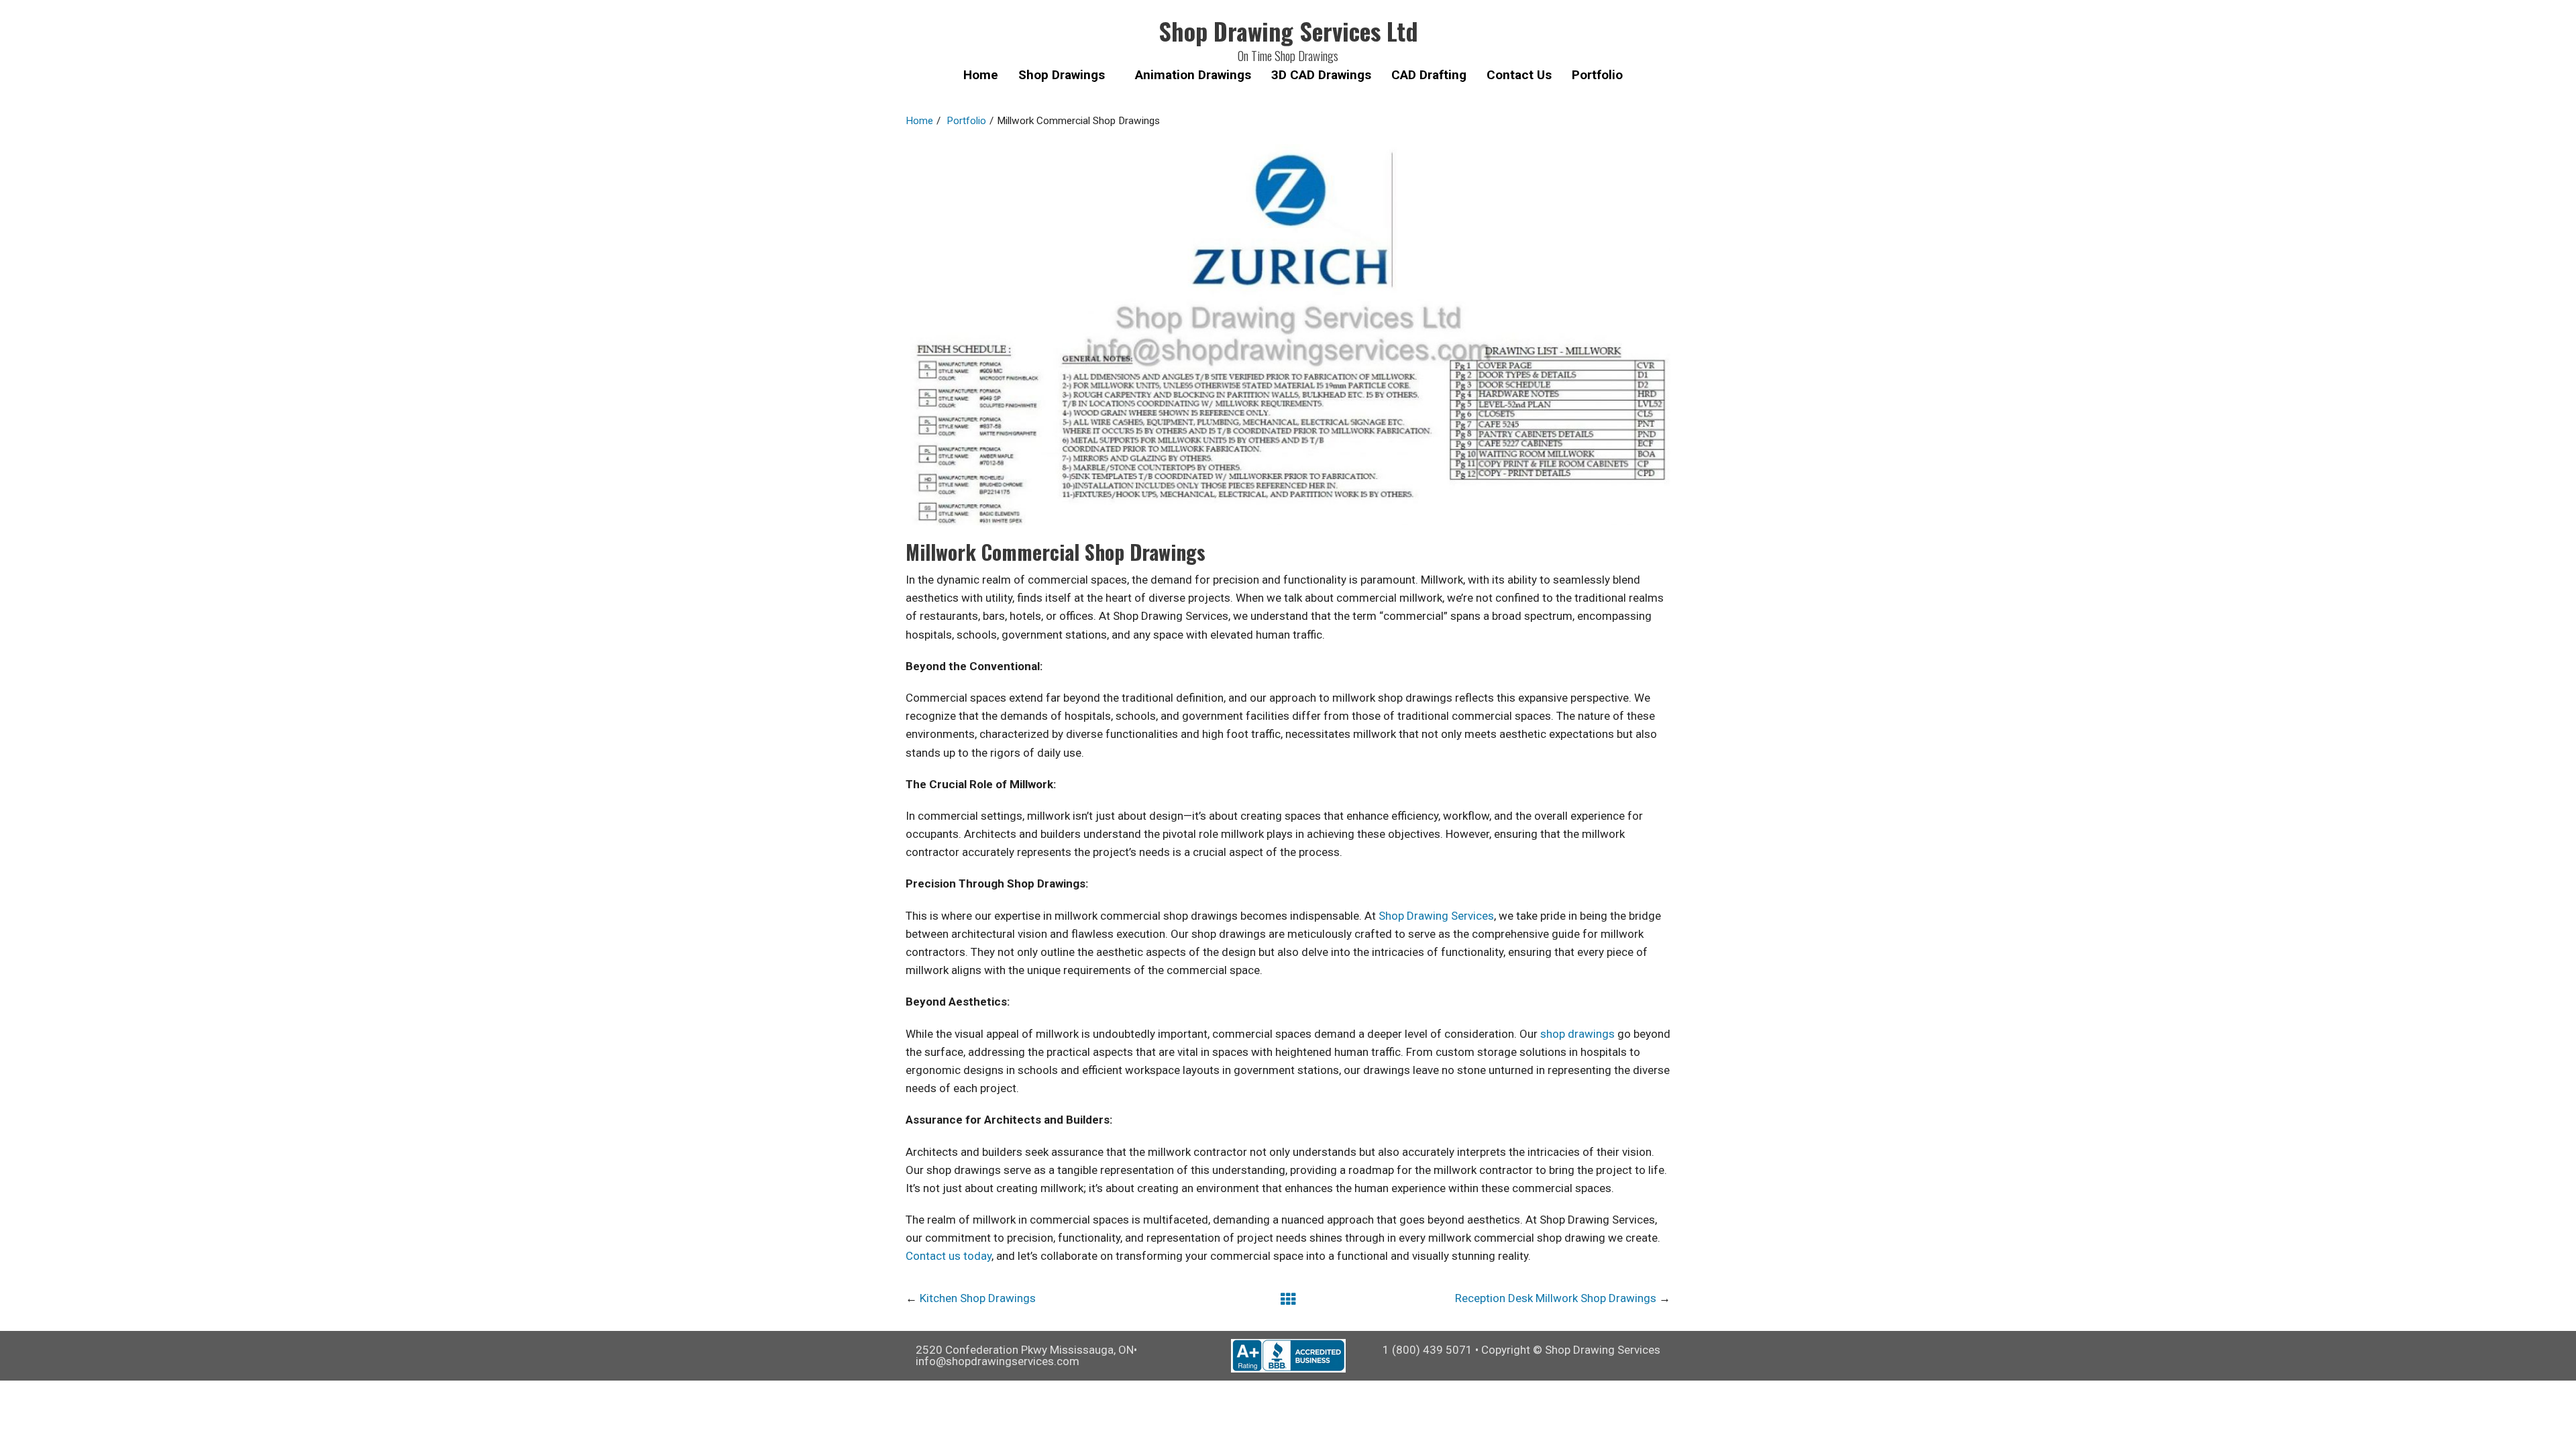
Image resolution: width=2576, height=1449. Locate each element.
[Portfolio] (1288, 1299)
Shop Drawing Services (1436, 916)
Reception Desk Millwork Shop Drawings (1556, 1298)
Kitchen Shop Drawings (978, 1298)
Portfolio (966, 121)
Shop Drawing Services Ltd (1288, 31)
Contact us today (949, 1256)
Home (919, 121)
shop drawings (1577, 1034)
